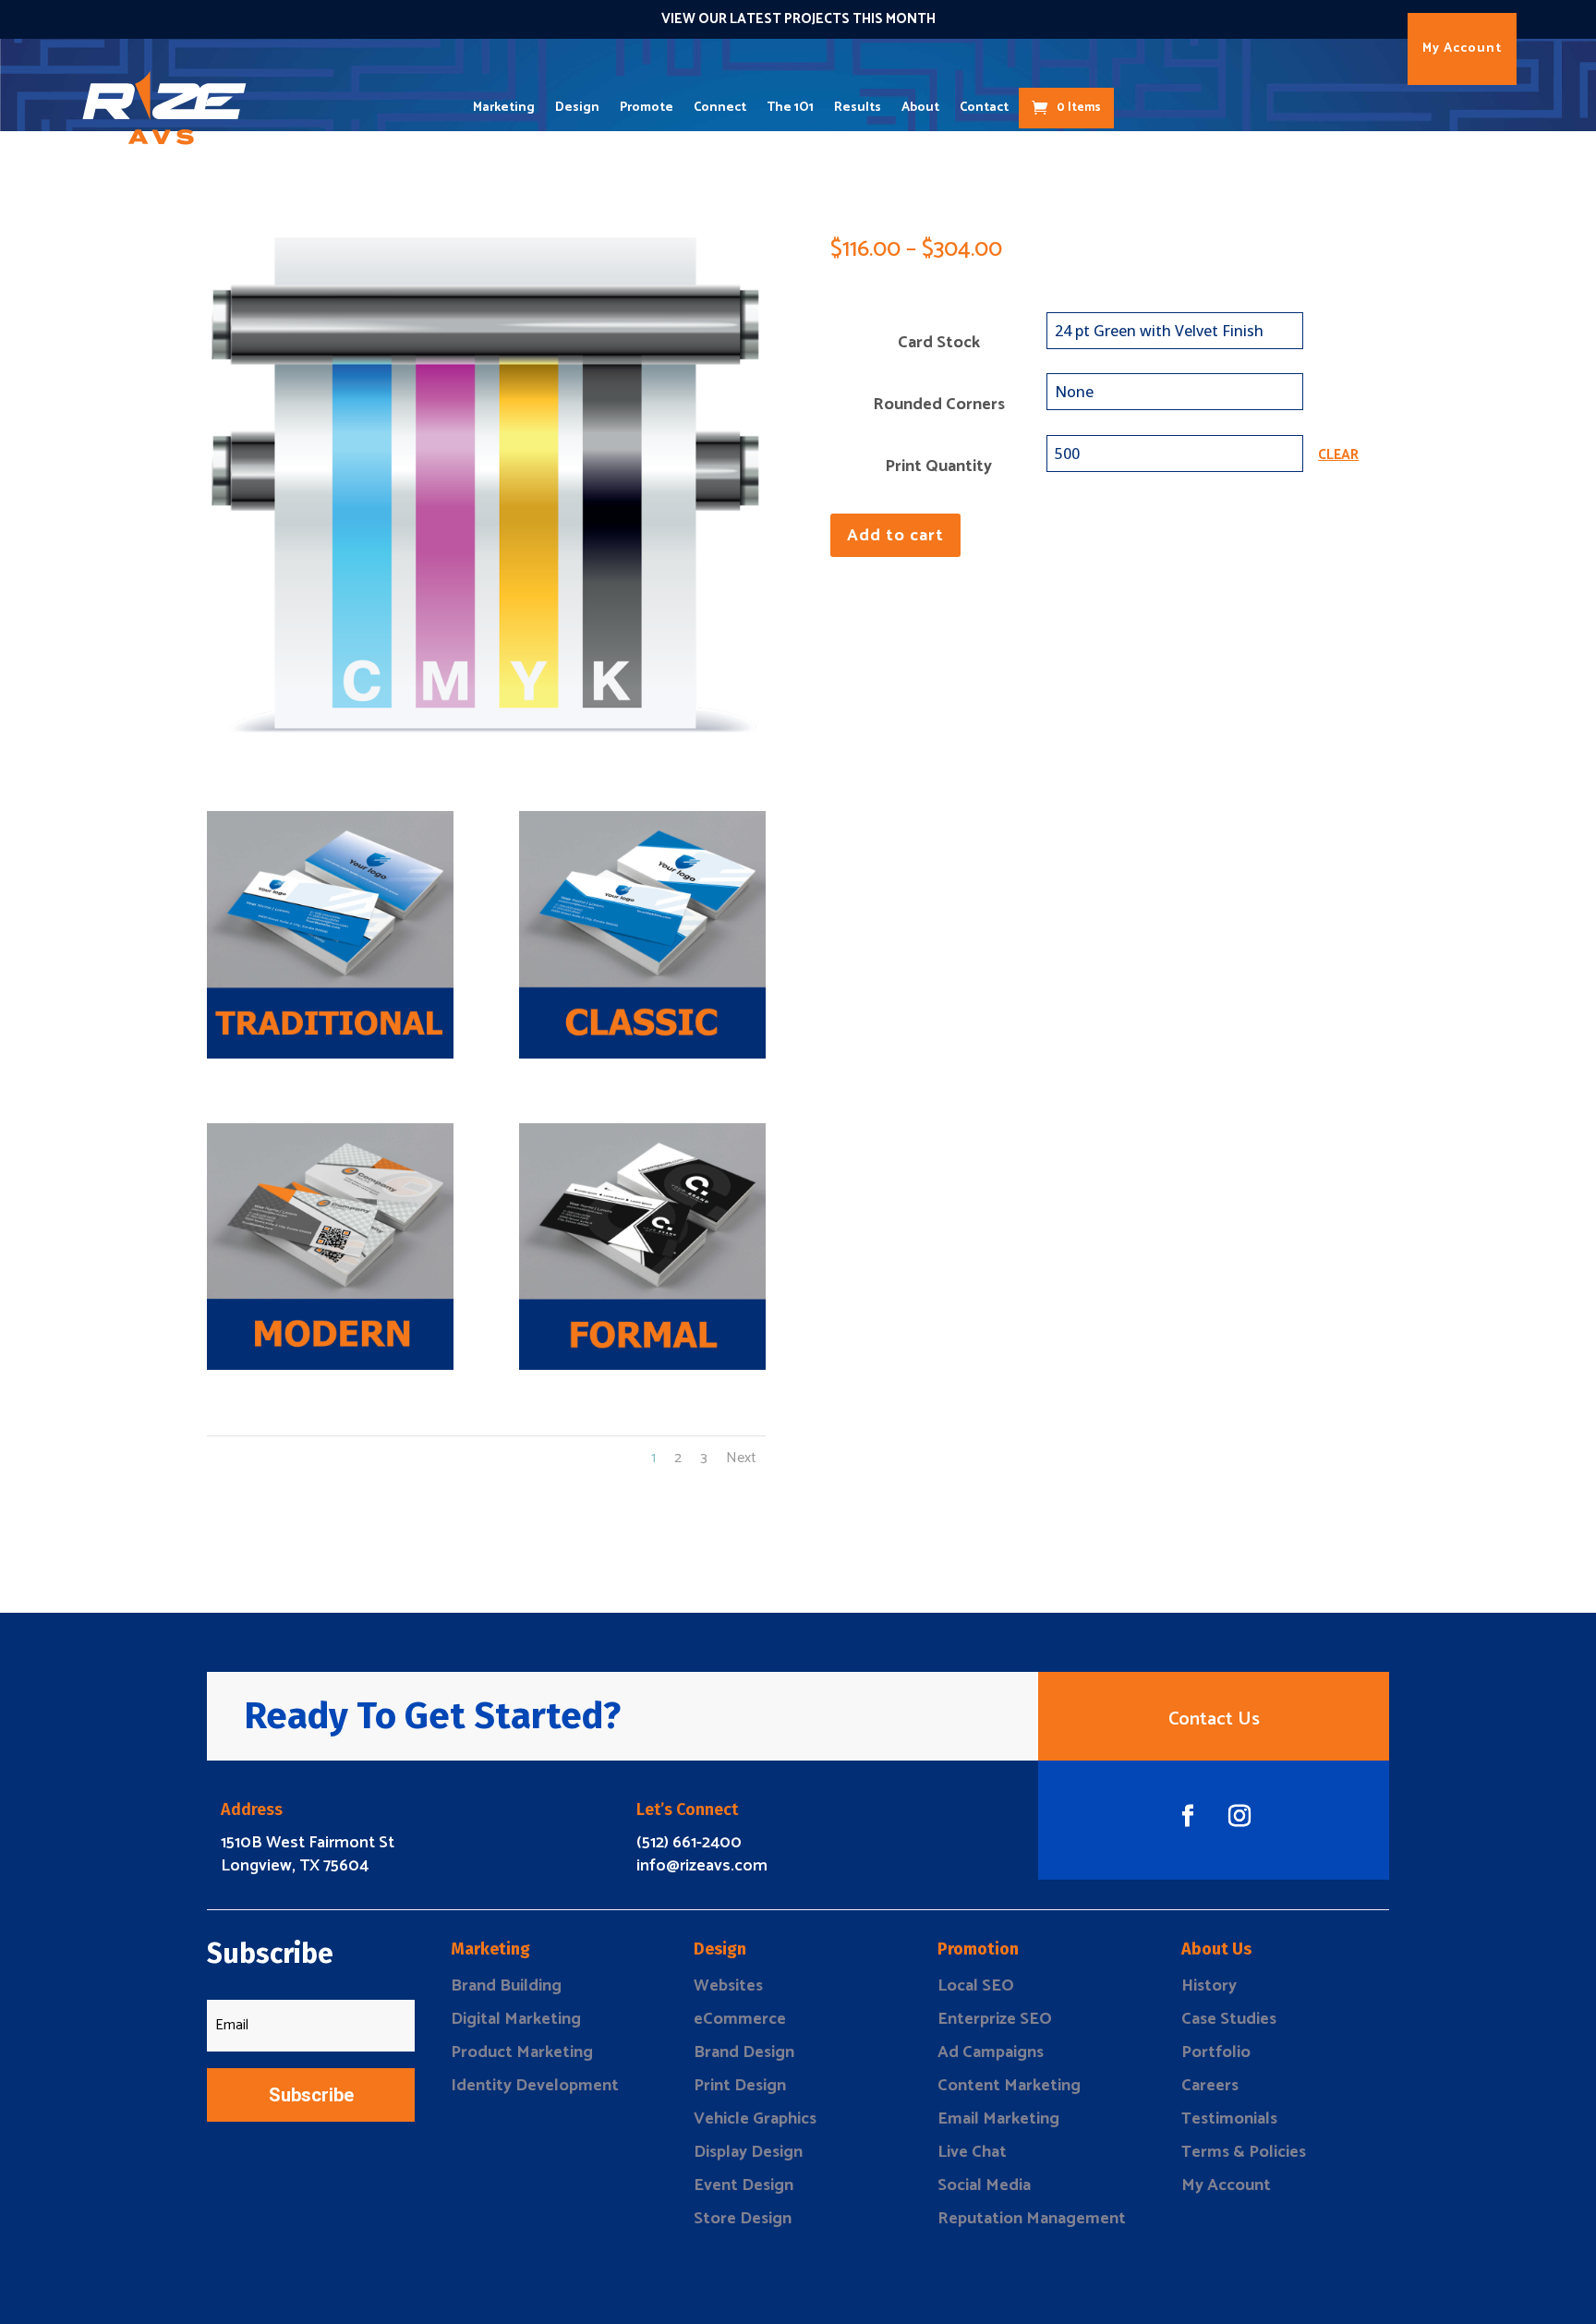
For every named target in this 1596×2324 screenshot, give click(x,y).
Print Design (740, 2086)
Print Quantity (938, 466)
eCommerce (740, 2019)
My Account (1462, 48)
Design (577, 108)
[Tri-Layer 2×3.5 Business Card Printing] (486, 499)
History (1209, 1986)
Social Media (984, 2185)
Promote (647, 108)
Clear (1338, 455)
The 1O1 (790, 108)
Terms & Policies (1244, 2152)
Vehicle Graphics (755, 2119)
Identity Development (535, 2086)
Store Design (743, 2219)
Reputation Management (1032, 2219)
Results (858, 108)
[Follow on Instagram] (1239, 1816)
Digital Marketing (516, 2019)
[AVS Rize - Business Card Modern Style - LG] (330, 1365)
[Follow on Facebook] (1188, 1816)
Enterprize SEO (995, 2019)
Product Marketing (522, 2052)
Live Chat (972, 2152)
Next (741, 1458)
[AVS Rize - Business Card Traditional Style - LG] (330, 1054)
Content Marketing (1009, 2086)
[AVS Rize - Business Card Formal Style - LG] (642, 1365)
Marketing (504, 108)
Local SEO (976, 1986)
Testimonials (1229, 2119)
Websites (728, 1986)
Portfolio (1216, 2052)
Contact (984, 108)
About (920, 108)
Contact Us (1214, 1719)
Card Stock (939, 343)
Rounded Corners (939, 405)
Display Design (748, 2152)
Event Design (744, 2185)
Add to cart (895, 536)
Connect (720, 108)
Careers (1210, 2086)
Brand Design (744, 2052)
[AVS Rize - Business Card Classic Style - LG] (642, 1054)
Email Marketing (998, 2119)
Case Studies (1229, 2019)
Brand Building (506, 1986)
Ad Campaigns (991, 2052)
